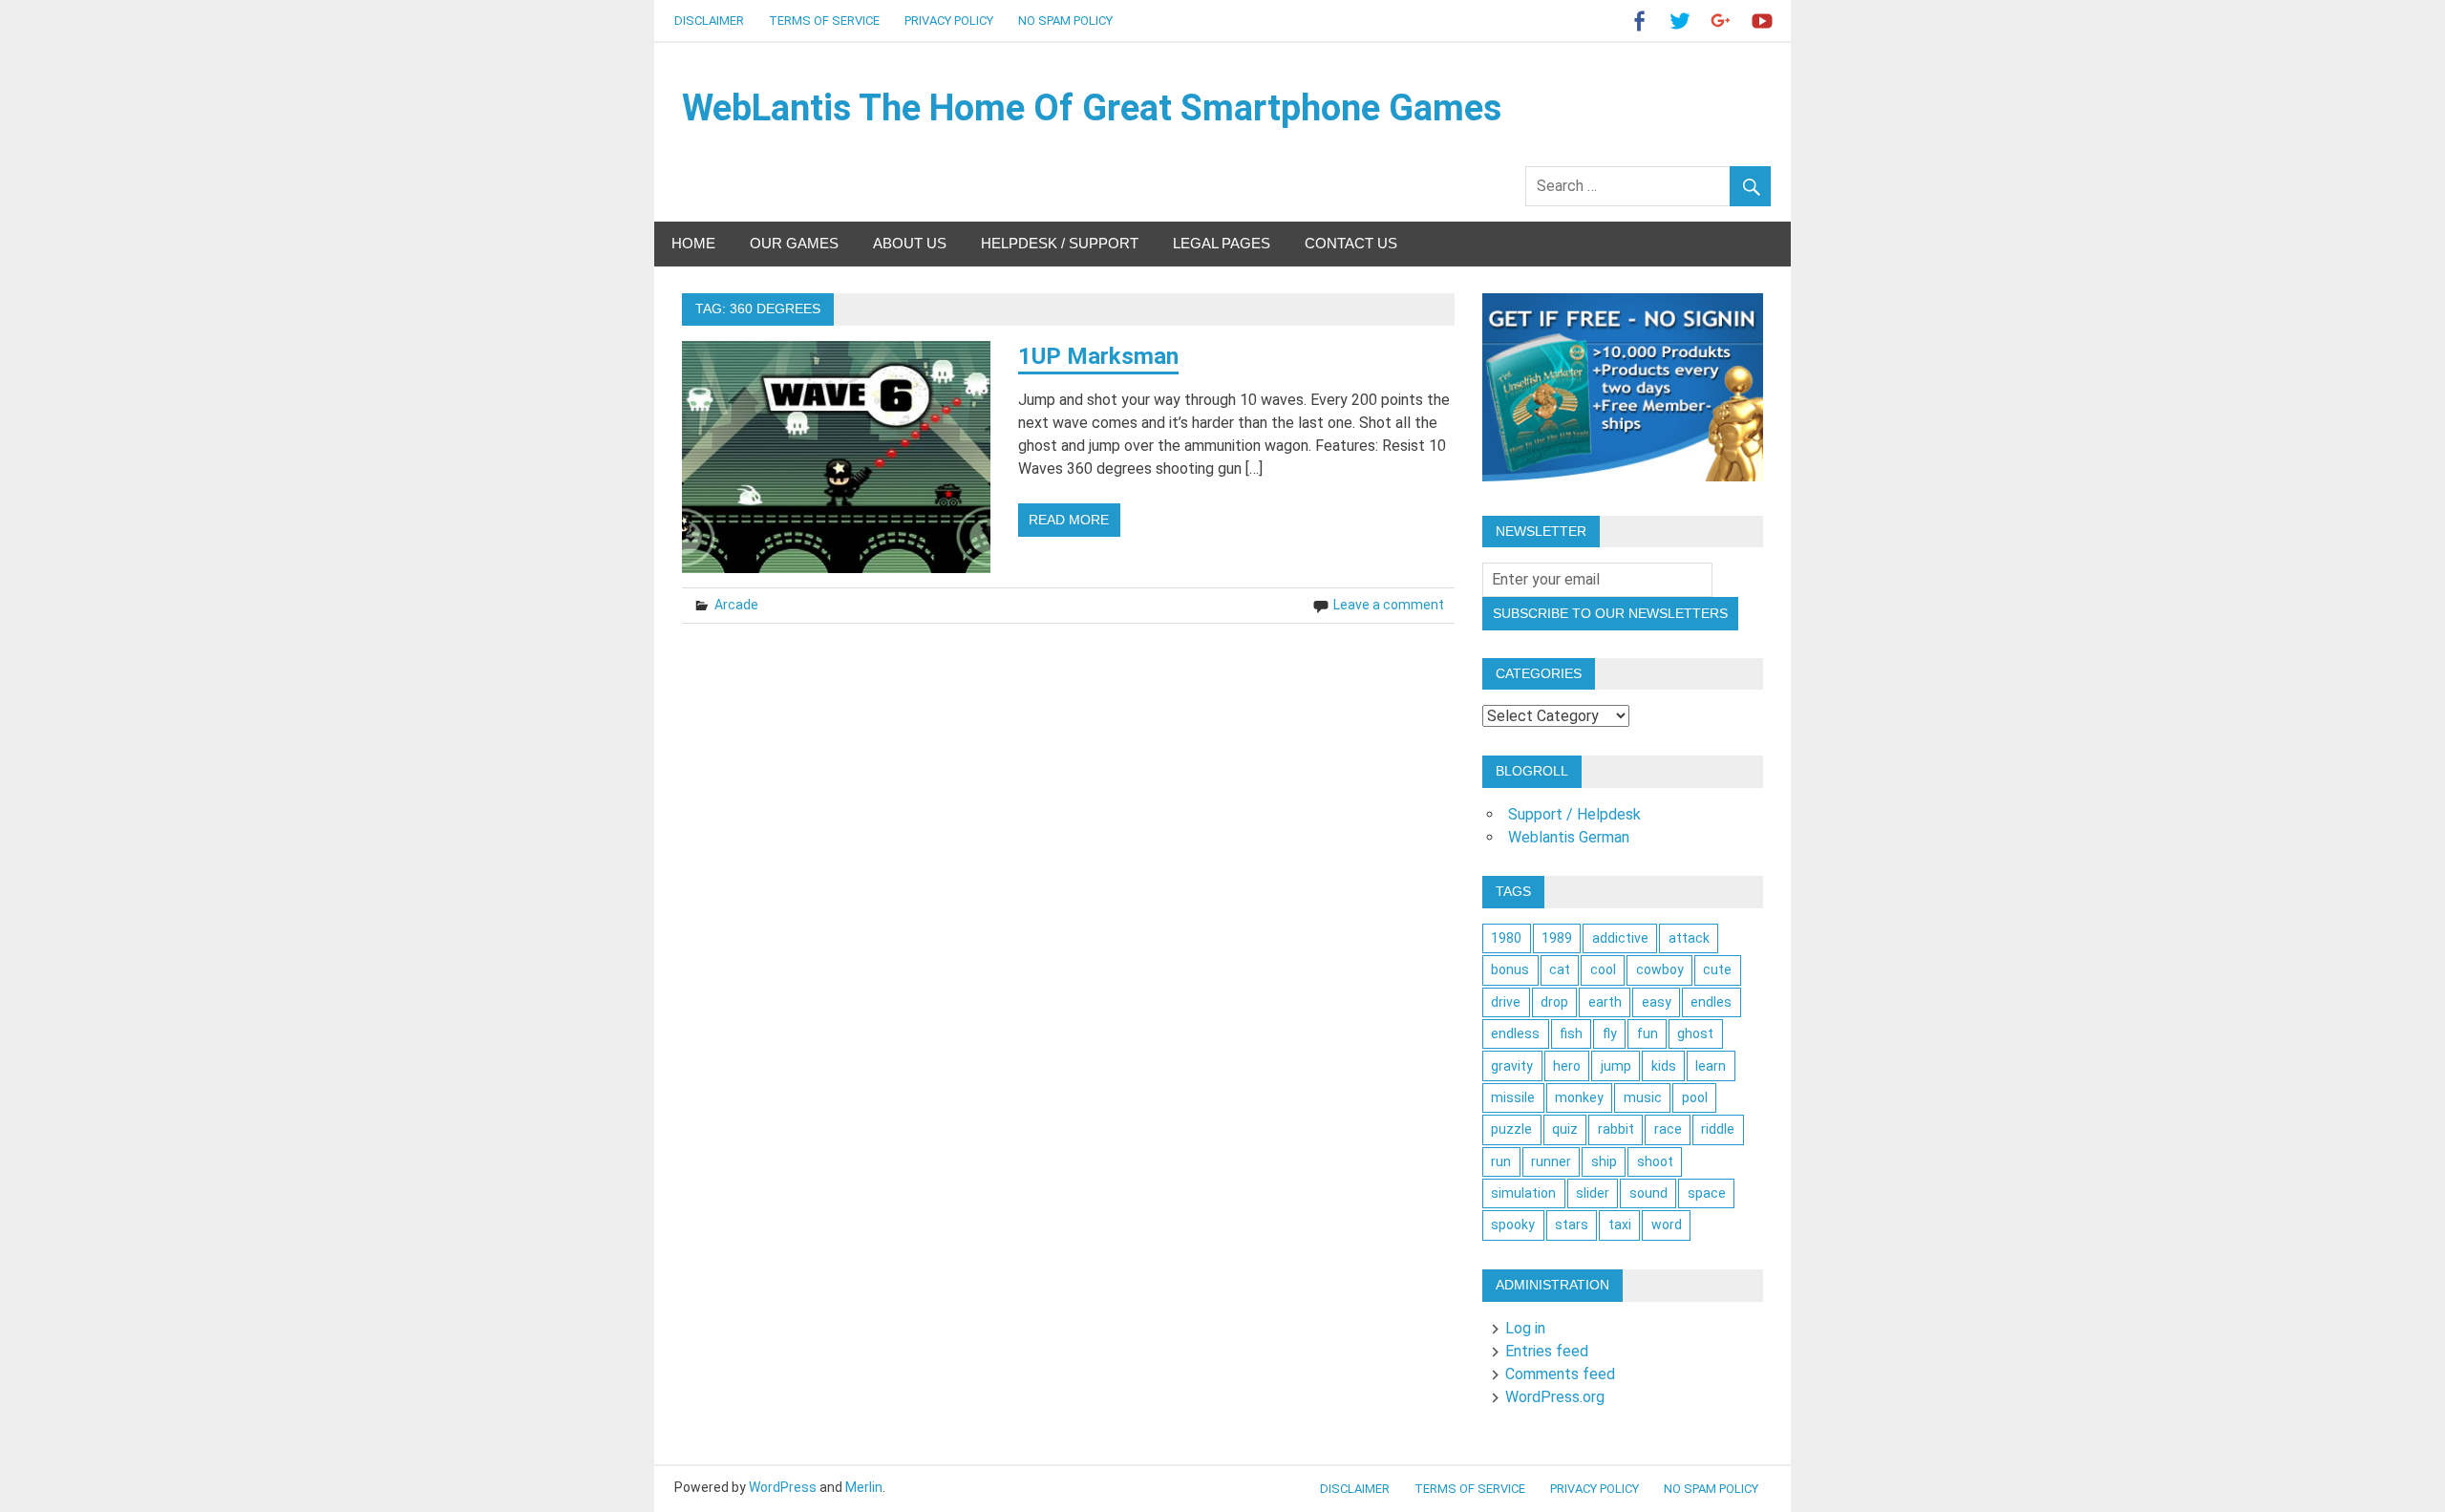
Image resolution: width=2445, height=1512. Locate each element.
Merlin (864, 1487)
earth (1605, 1002)
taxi (1620, 1225)
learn (1711, 1066)
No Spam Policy (1065, 21)
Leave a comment (1389, 605)
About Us (910, 243)
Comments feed (1560, 1374)
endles (1711, 1002)
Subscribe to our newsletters (1610, 613)
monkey (1579, 1097)
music (1643, 1097)
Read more (1069, 520)
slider (1593, 1193)
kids (1664, 1066)
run (1501, 1161)
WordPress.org (1555, 1397)
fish (1571, 1033)
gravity (1512, 1066)
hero (1567, 1066)
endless (1515, 1033)
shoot (1655, 1161)
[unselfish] (1623, 476)
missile (1513, 1097)
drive (1506, 1002)
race (1668, 1129)
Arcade (736, 605)
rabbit (1616, 1129)
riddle (1718, 1129)
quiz (1565, 1129)
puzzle (1511, 1129)
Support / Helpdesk (1574, 814)
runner (1551, 1161)
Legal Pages (1222, 243)
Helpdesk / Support (1060, 243)
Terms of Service (824, 21)
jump (1616, 1066)
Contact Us (1351, 243)
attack (1689, 938)
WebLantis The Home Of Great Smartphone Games (1092, 108)
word (1667, 1225)
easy (1657, 1002)
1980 (1506, 938)
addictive (1620, 938)
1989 (1557, 938)
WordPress (783, 1487)
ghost (1695, 1033)
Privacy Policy (949, 21)
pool (1695, 1097)
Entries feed (1547, 1351)
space (1707, 1193)
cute (1717, 969)
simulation (1523, 1193)
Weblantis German (1569, 837)
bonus (1510, 969)
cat (1560, 969)
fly (1610, 1033)
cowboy (1660, 969)
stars (1572, 1225)
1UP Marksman (1098, 356)
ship (1604, 1161)
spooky (1513, 1225)
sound (1648, 1193)
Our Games (794, 243)
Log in (1525, 1328)
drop (1554, 1002)
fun (1648, 1033)
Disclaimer (709, 21)
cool (1603, 969)
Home (693, 243)
